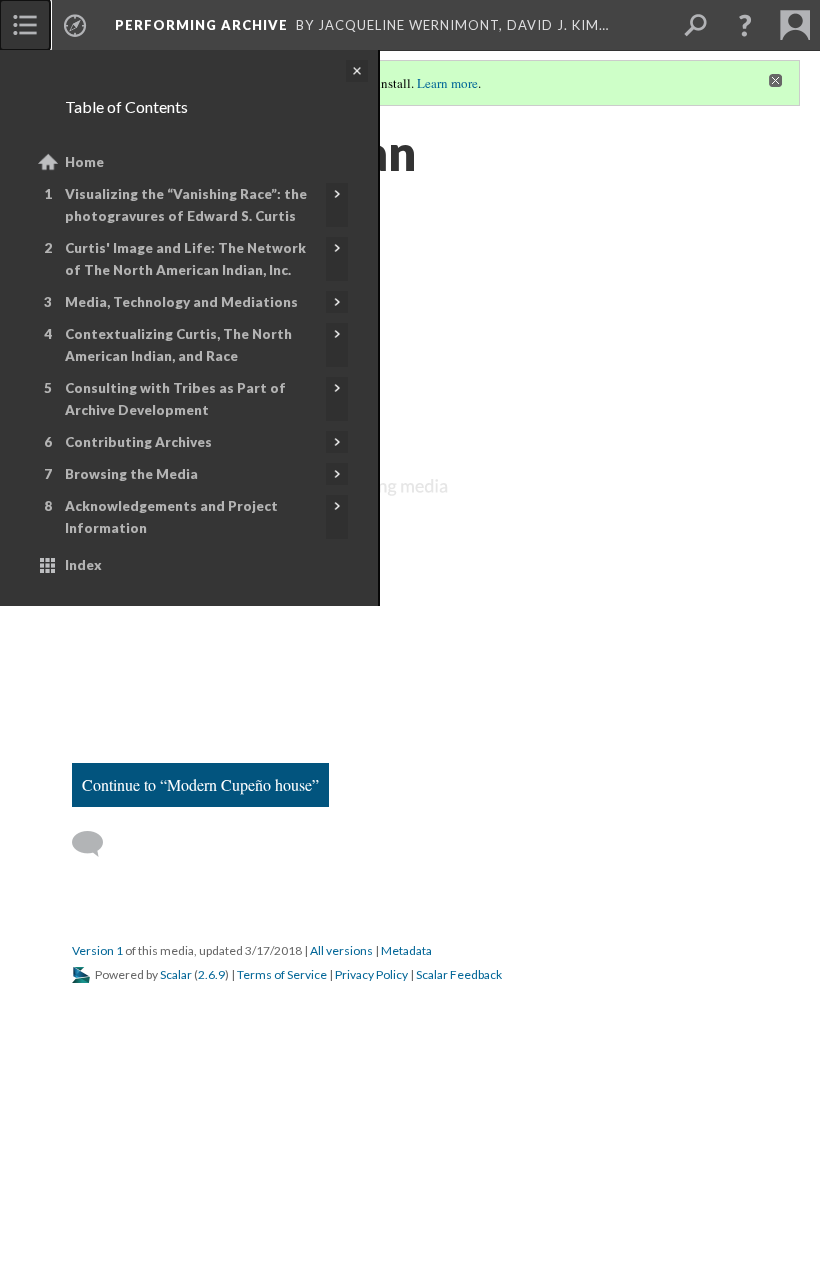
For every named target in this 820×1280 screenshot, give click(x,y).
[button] (745, 25)
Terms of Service (282, 974)
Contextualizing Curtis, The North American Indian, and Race (178, 345)
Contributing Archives (138, 442)
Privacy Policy (371, 974)
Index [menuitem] (83, 565)
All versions (341, 950)
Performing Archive (201, 25)
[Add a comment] (96, 844)
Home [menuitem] (84, 162)
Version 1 (97, 950)
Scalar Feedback (459, 974)
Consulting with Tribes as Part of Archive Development (175, 399)
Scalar (176, 974)
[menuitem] (25, 25)
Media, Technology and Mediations (181, 302)
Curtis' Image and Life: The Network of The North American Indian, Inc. (185, 259)
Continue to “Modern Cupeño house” (200, 784)
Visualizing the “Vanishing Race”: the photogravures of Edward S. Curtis (186, 205)
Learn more (447, 83)
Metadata (406, 950)
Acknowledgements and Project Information (171, 517)
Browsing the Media (131, 474)
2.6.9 (211, 974)
